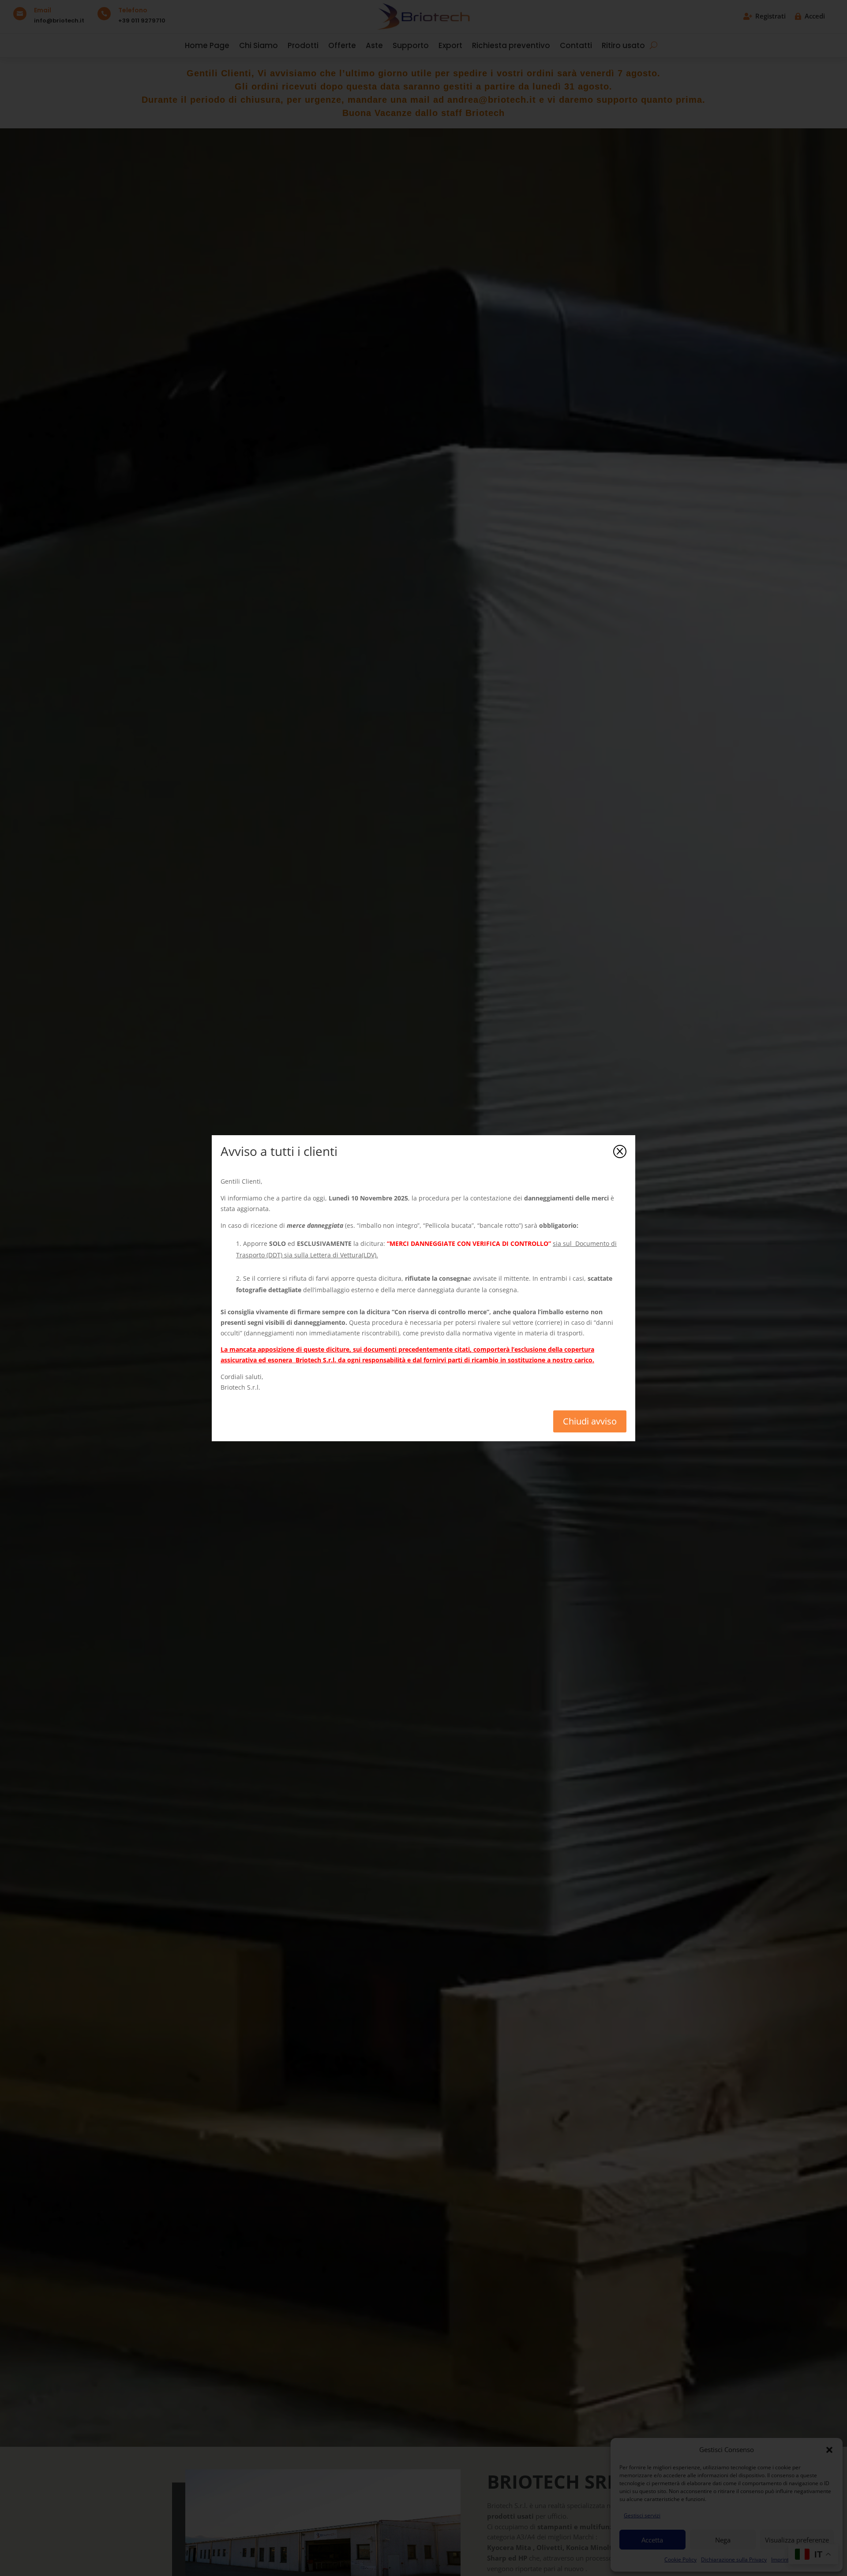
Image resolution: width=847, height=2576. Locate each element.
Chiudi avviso (590, 1421)
